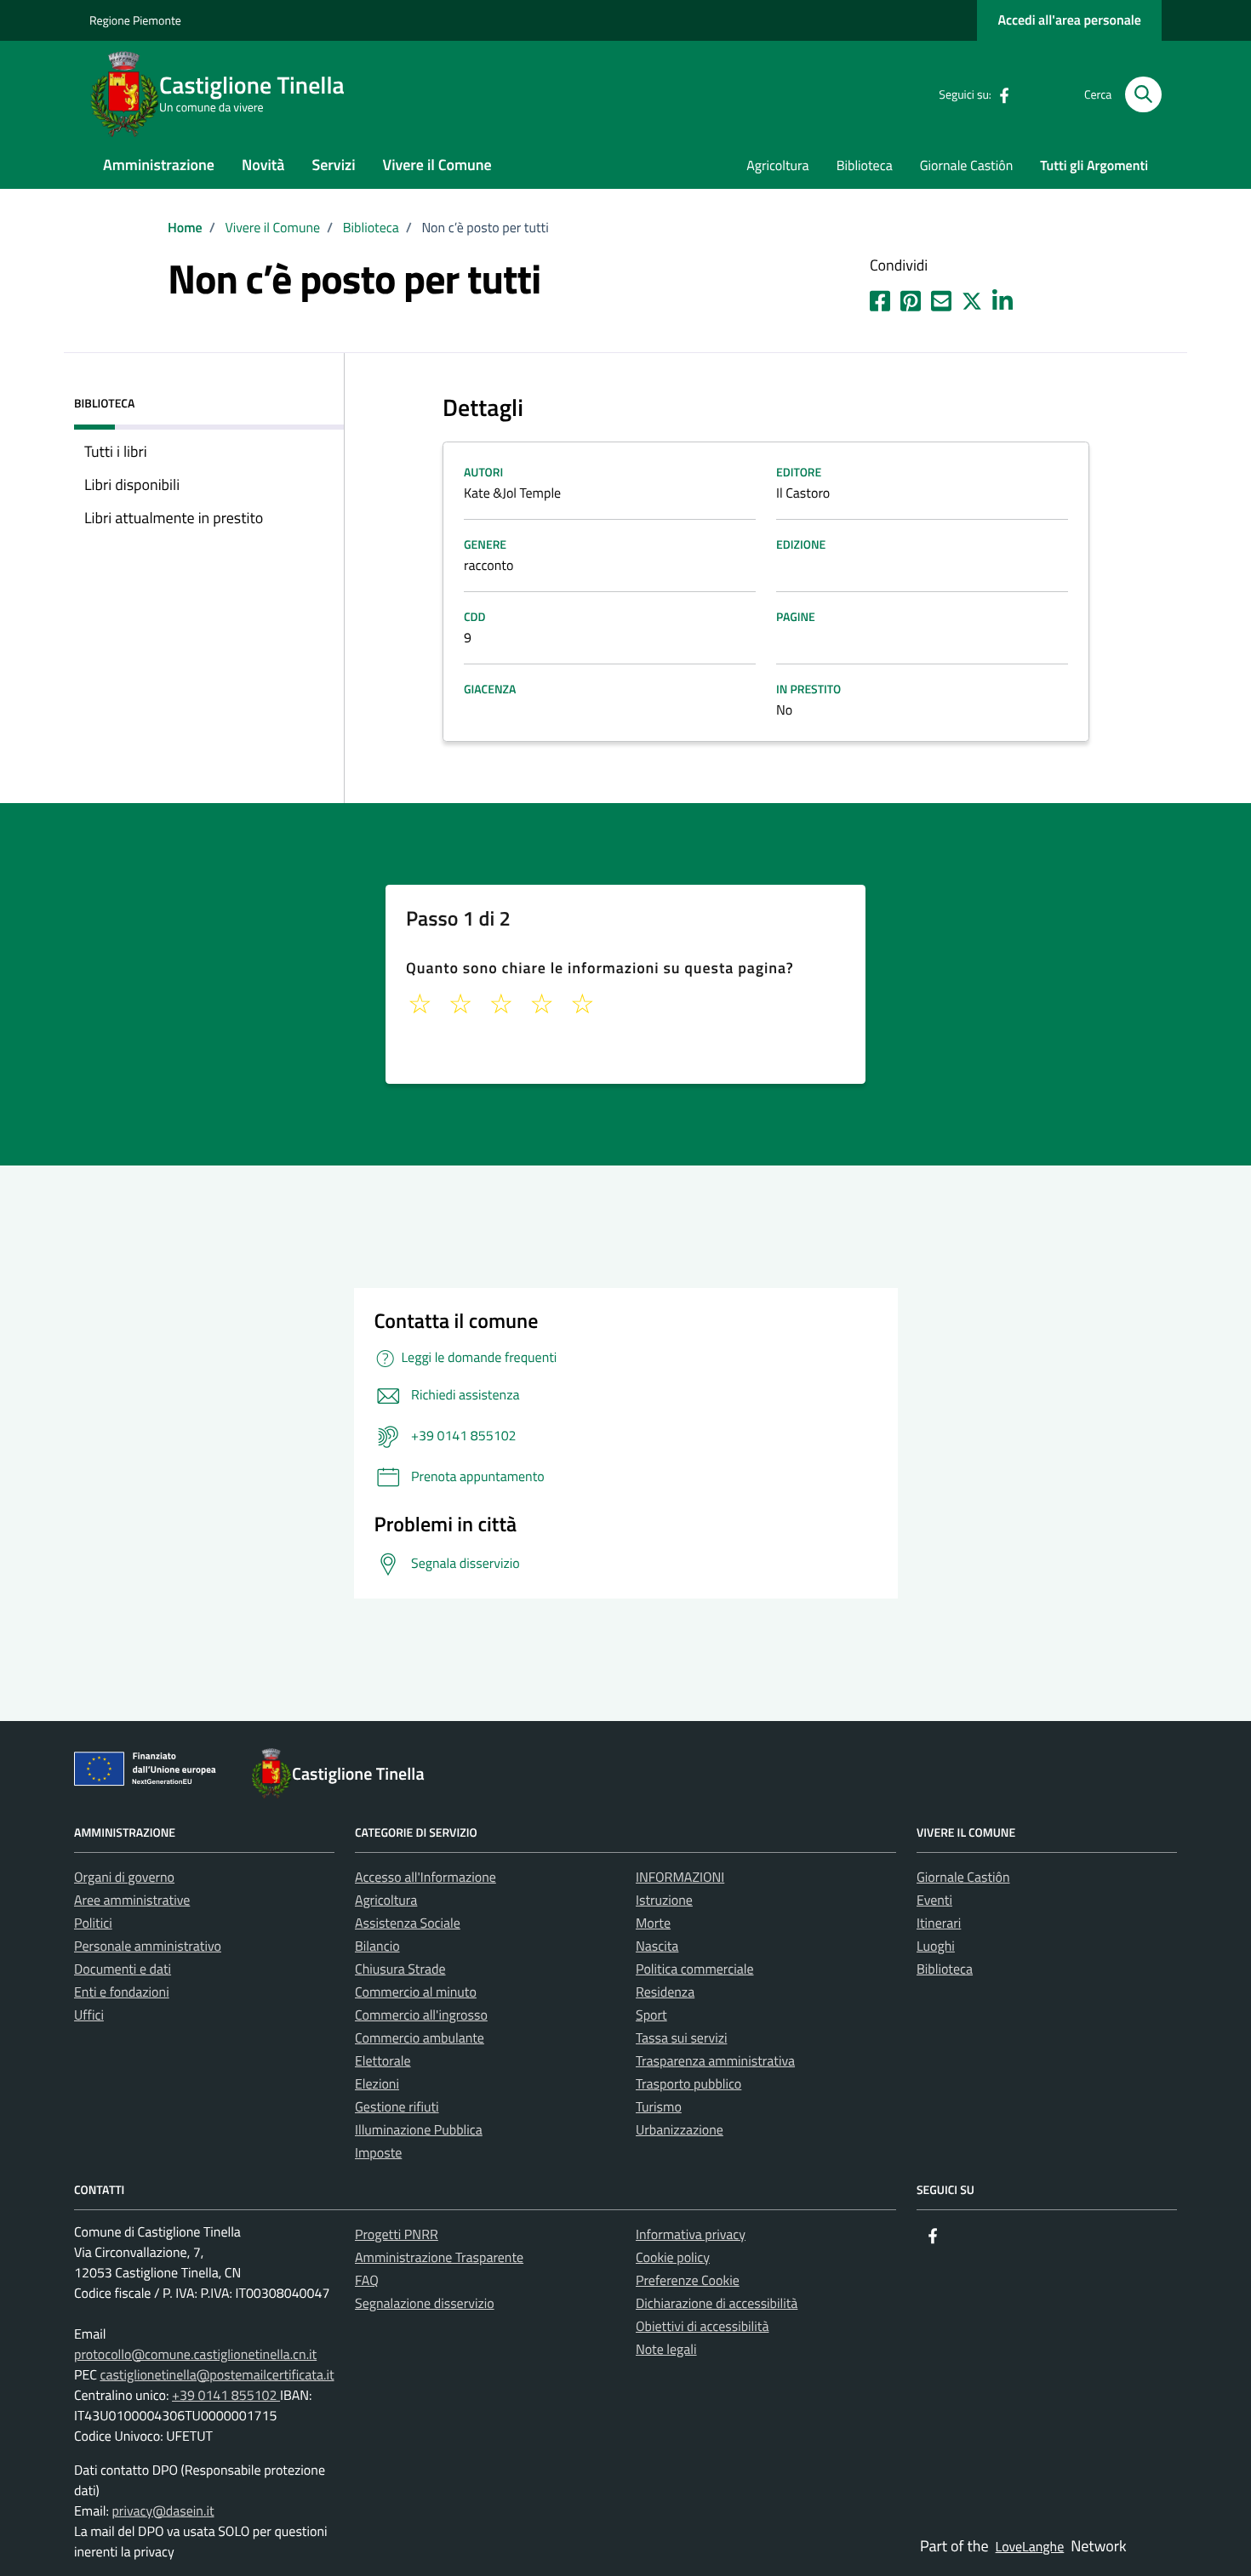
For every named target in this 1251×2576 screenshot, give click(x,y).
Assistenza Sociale (408, 1923)
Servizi (333, 165)
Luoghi (936, 1946)
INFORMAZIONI (680, 1878)
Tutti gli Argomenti (1094, 166)
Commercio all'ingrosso (421, 2015)
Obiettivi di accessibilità (702, 2327)
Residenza (665, 1992)
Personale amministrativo (148, 1946)
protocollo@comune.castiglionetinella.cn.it (195, 2355)
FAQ (367, 2281)
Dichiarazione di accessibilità (717, 2304)
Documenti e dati (123, 1969)
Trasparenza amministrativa (715, 2061)
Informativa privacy (691, 2235)
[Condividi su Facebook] (880, 298)
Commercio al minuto (416, 1992)
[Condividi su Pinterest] (911, 298)
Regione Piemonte (135, 21)
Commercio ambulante (420, 2038)
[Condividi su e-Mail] (941, 298)
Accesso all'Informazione (426, 1878)
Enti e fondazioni (122, 1992)
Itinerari (939, 1923)
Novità (263, 165)
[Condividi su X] (972, 298)
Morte (653, 1923)
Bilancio (377, 1946)
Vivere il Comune (437, 165)
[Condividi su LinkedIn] (1003, 298)
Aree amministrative (132, 1901)
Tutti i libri (116, 451)
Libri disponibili (132, 484)
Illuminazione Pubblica (419, 2130)
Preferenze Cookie (688, 2281)
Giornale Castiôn (967, 166)
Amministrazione (159, 165)
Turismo (659, 2107)
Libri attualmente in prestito (174, 518)
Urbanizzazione (680, 2130)
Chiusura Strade (400, 1969)
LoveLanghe (1030, 2547)
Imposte (378, 2153)
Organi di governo (124, 1878)
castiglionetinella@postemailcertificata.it (217, 2375)
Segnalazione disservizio (425, 2304)
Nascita (657, 1946)
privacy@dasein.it (163, 2511)
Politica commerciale (695, 1969)
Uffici (89, 2015)
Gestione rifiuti (397, 2107)
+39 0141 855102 (226, 2396)
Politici (93, 1923)
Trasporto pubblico (688, 2084)
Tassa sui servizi (681, 2038)
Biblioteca (865, 166)
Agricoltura (777, 166)
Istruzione (664, 1901)
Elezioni (377, 2084)
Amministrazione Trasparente (439, 2258)
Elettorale (383, 2061)
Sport (651, 2015)
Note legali (666, 2350)
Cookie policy (673, 2258)
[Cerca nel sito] (1143, 95)
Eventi (934, 1901)
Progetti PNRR (397, 2235)
